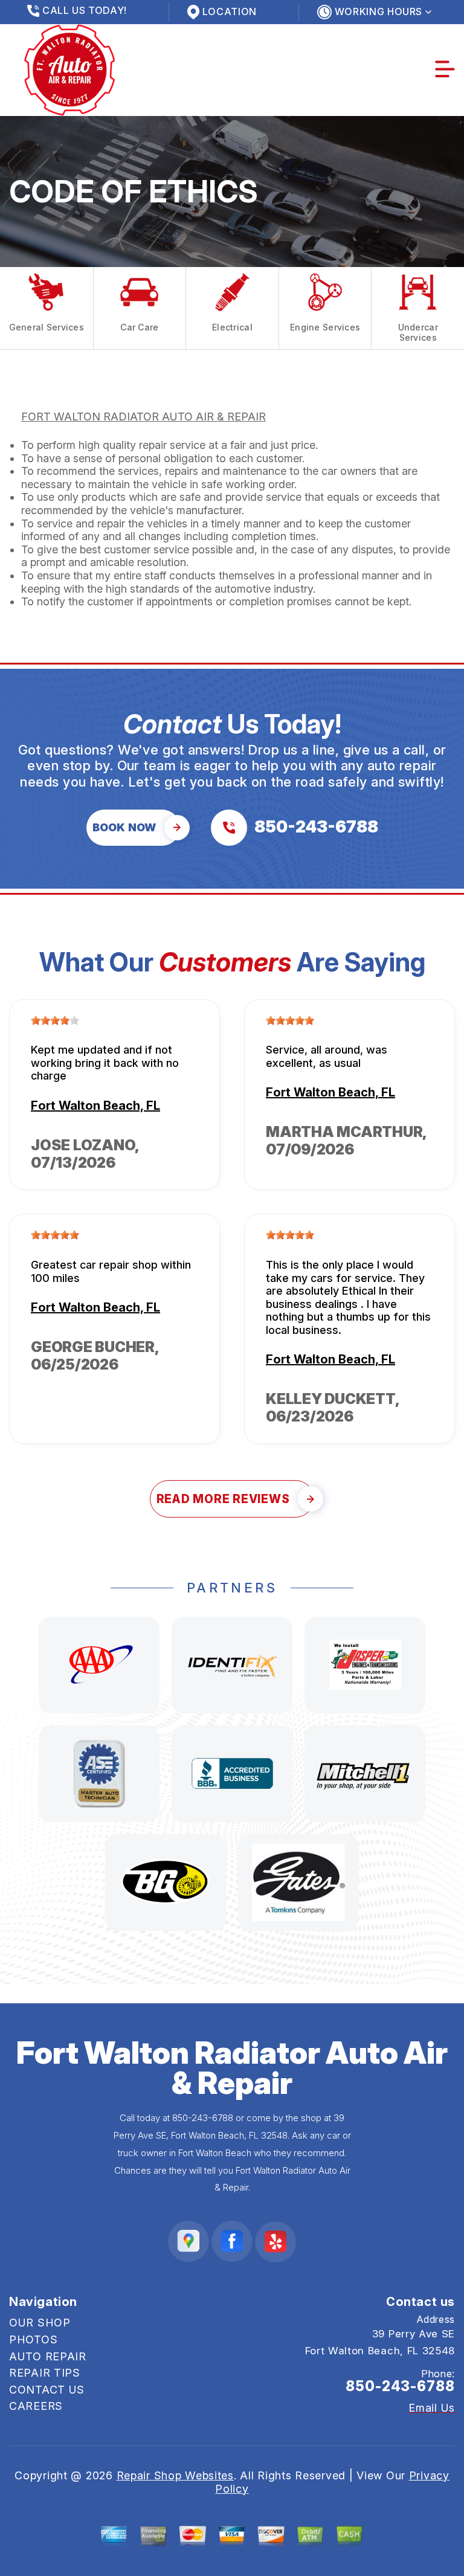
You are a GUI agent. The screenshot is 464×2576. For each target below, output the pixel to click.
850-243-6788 (203, 2118)
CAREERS (36, 2406)
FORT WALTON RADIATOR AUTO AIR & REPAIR (143, 417)
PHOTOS (33, 2339)
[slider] (55, 1020)
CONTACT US (47, 2390)
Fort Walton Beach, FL (95, 1106)
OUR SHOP (40, 2323)
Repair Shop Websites (175, 2475)
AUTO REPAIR (48, 2356)
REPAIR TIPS (45, 2373)
